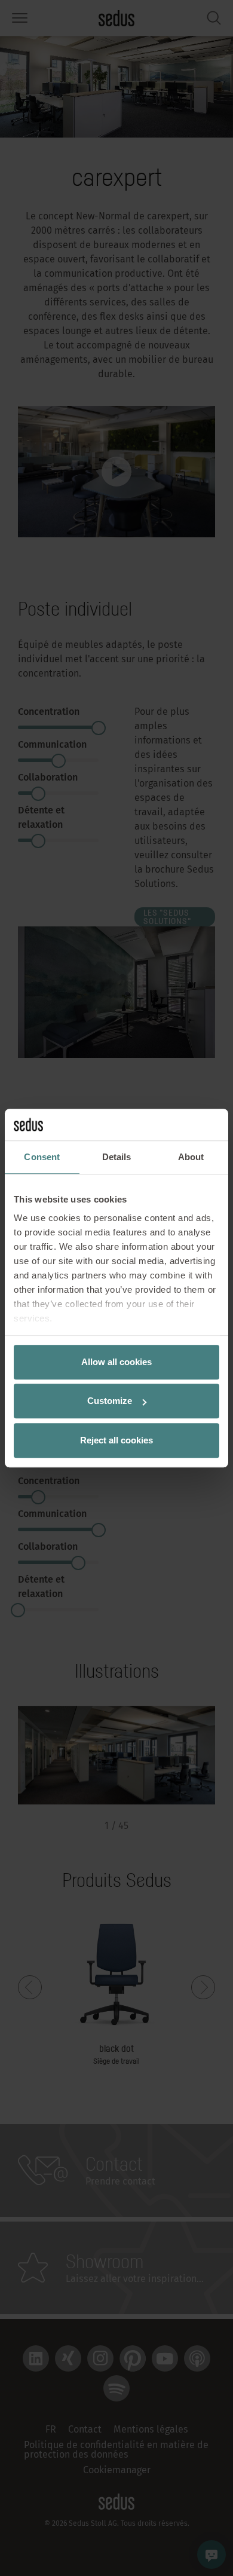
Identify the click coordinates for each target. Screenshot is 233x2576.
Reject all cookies (116, 1440)
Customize (110, 1401)
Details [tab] (117, 1157)
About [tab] (191, 1157)
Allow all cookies (116, 1362)
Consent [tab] (42, 1157)
